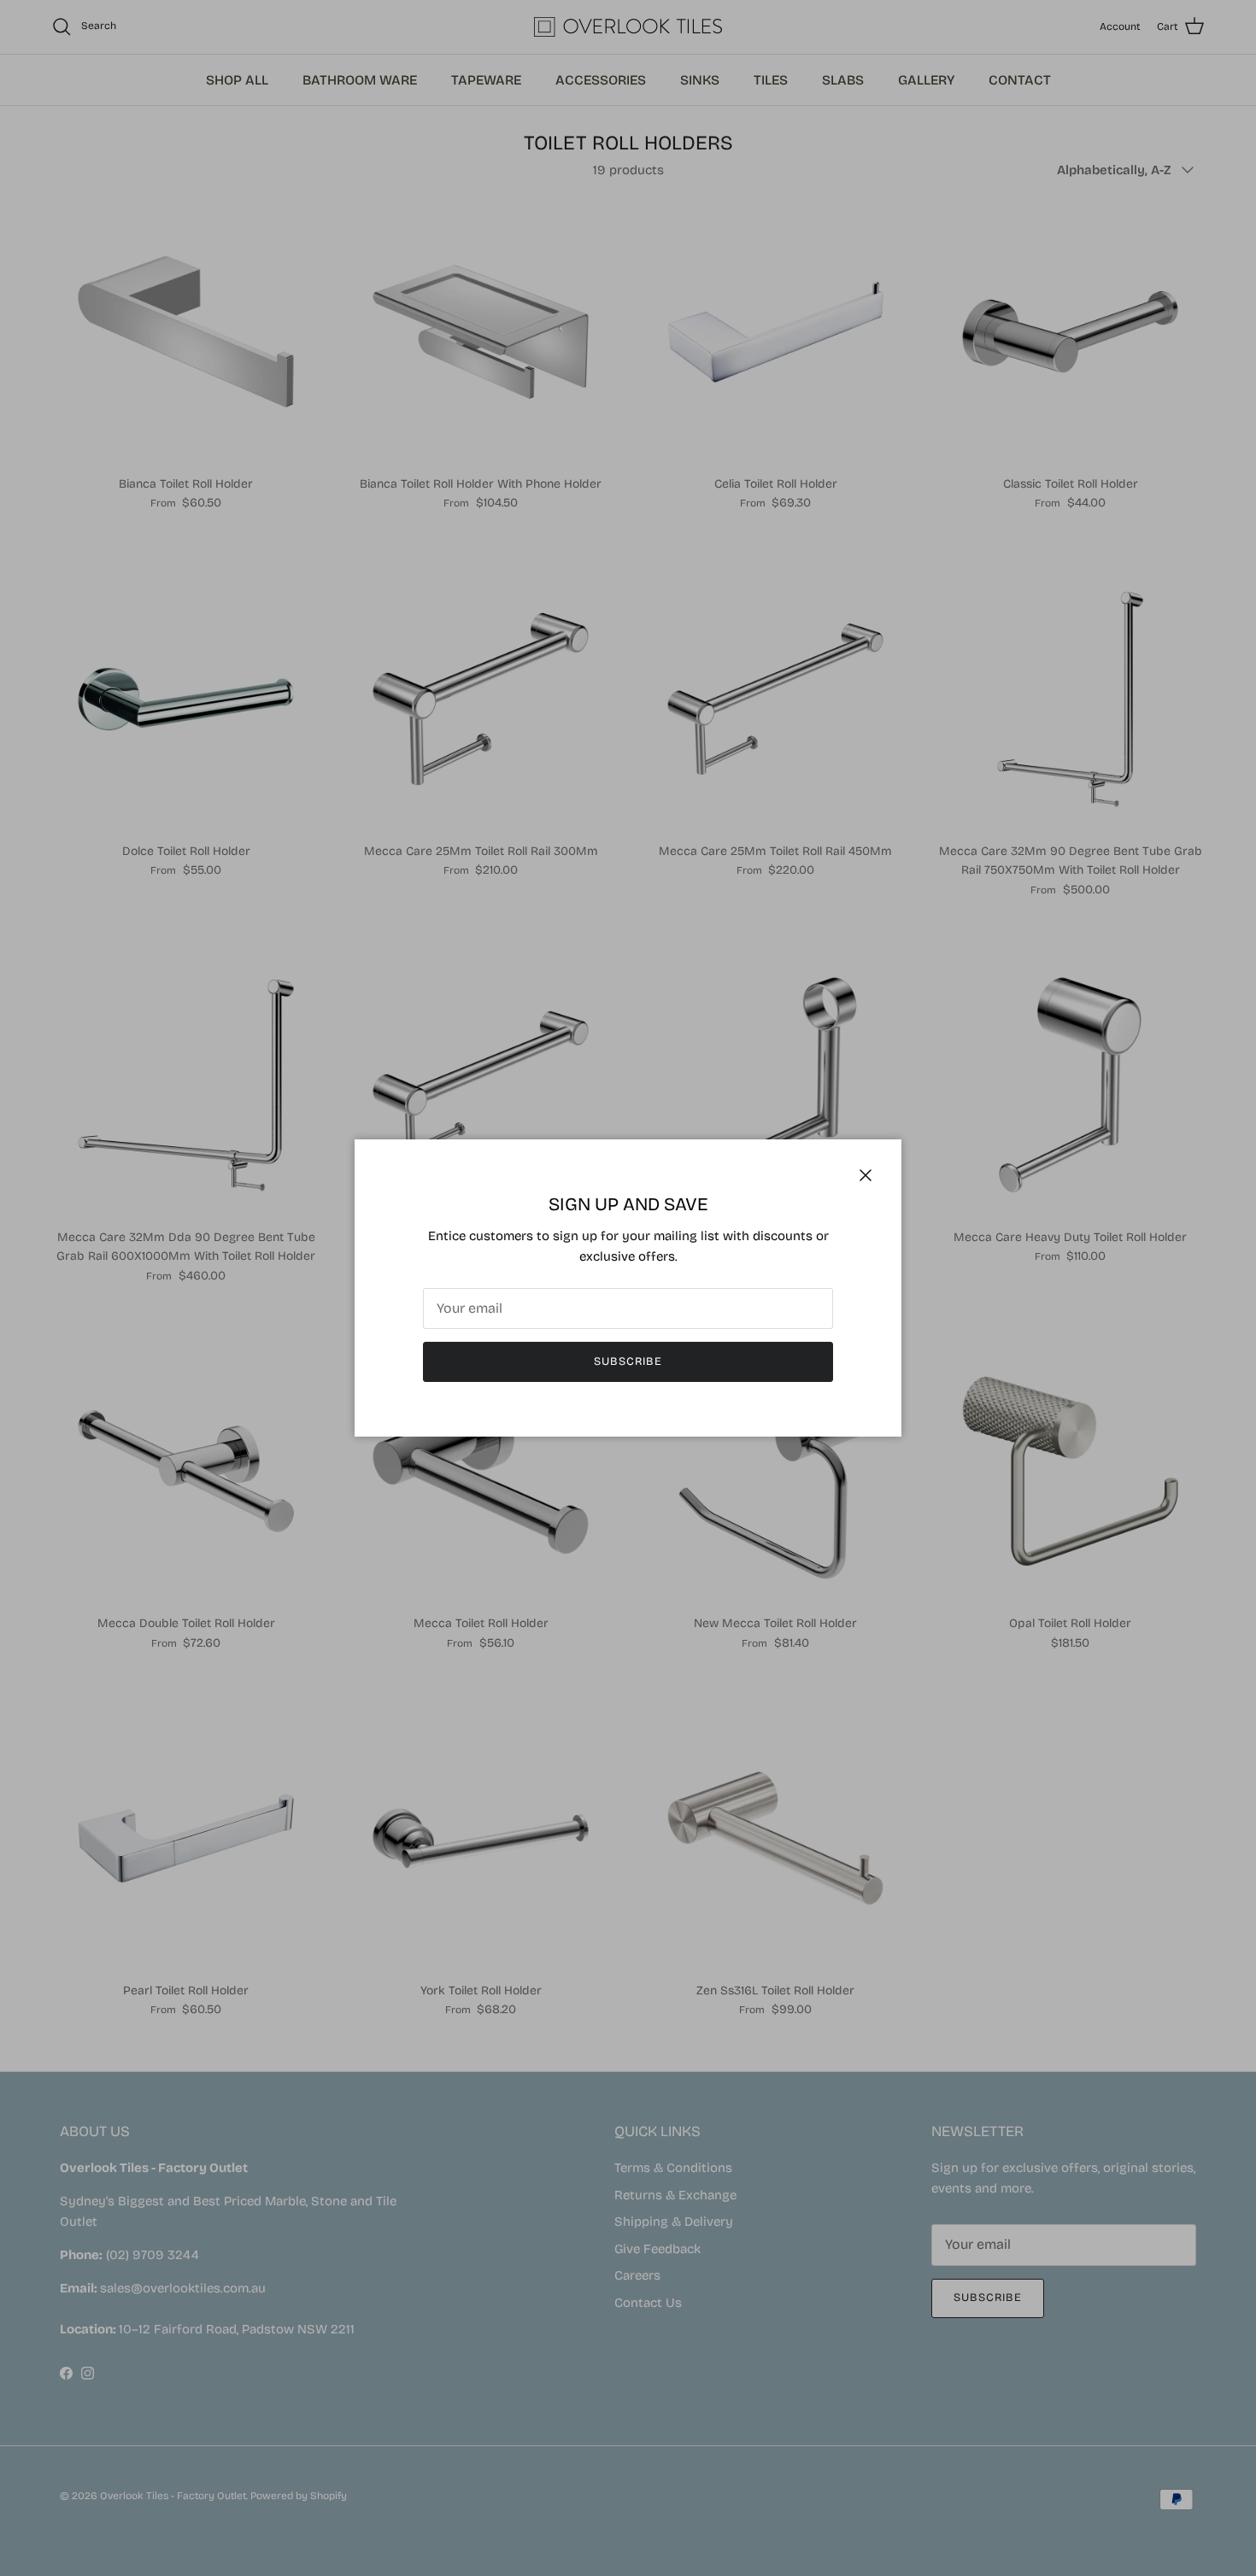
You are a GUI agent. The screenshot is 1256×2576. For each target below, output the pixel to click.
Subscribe (628, 1361)
